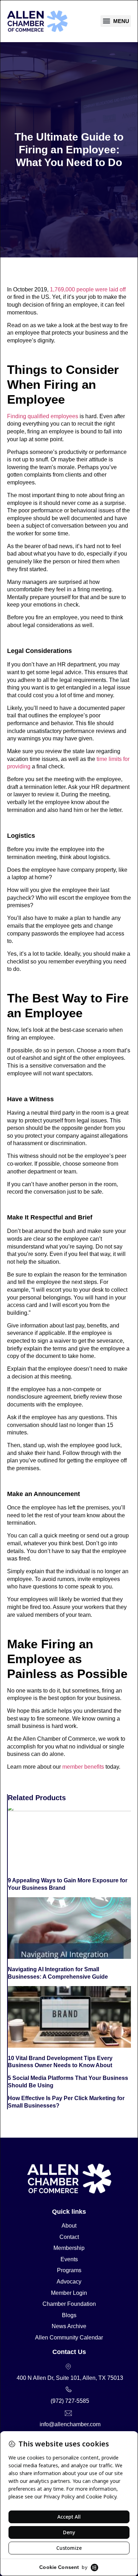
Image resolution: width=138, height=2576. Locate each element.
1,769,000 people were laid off (88, 289)
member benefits (82, 1767)
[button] (116, 21)
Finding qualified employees (43, 416)
